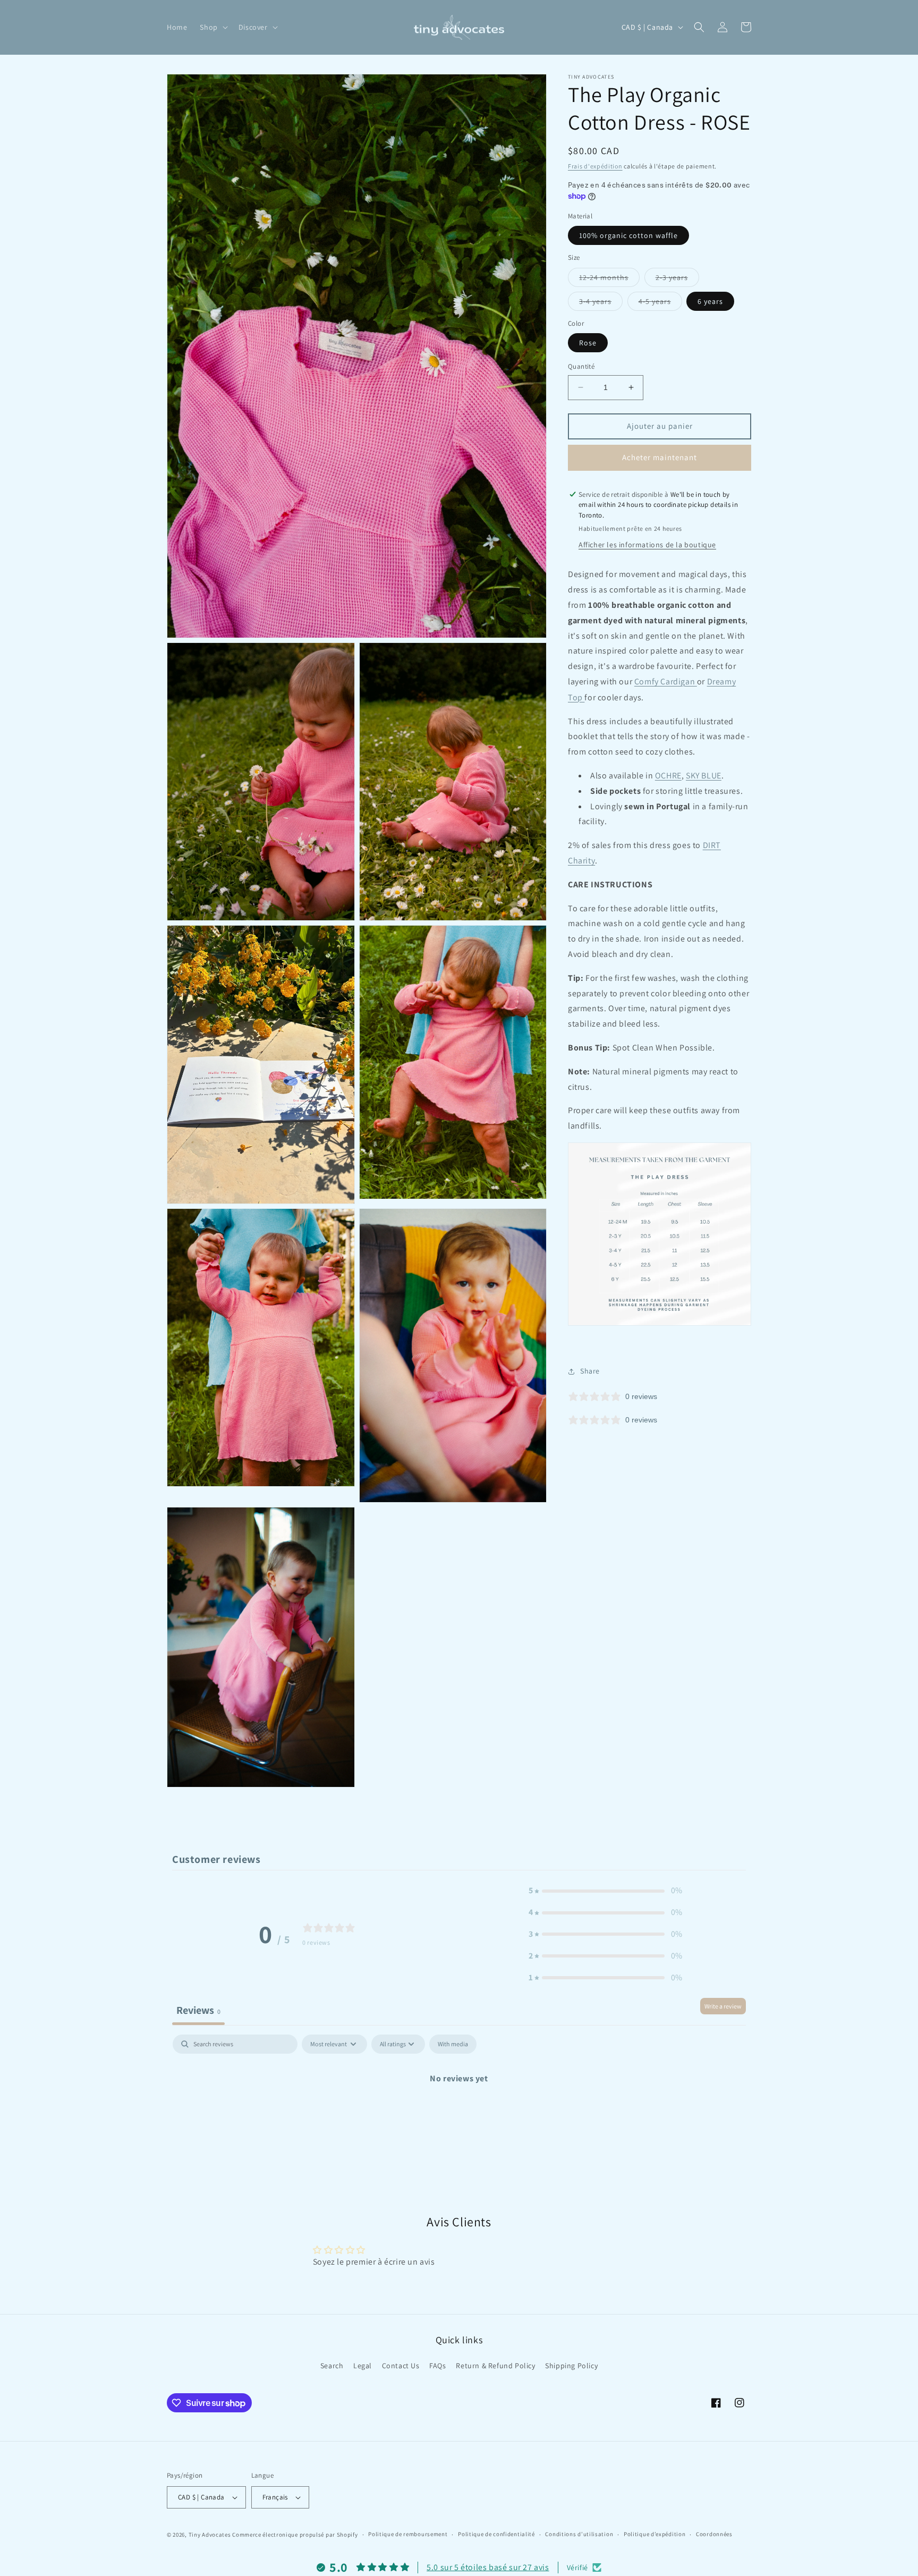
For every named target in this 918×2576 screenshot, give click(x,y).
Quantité (581, 366)
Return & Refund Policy (495, 2366)
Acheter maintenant (660, 457)
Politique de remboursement (408, 2534)
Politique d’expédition (654, 2534)
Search (332, 2366)
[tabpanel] (459, 2115)
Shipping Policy (571, 2366)
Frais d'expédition (595, 166)
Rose (588, 343)
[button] (212, 27)
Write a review (723, 2006)
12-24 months (609, 279)
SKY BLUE (704, 776)
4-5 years (660, 303)
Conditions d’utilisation (579, 2534)
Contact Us (401, 2366)
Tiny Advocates (210, 2535)
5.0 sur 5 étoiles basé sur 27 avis (488, 2567)
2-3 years (677, 279)
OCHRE (668, 776)
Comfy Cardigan (666, 681)
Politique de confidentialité (496, 2534)
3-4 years (601, 303)
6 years (710, 301)
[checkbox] (453, 2044)
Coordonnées (714, 2534)
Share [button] (590, 1371)
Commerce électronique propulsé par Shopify (295, 2535)
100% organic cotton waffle (628, 235)
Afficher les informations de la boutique (647, 545)
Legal (363, 2366)
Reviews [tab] (198, 2010)
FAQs (437, 2366)
